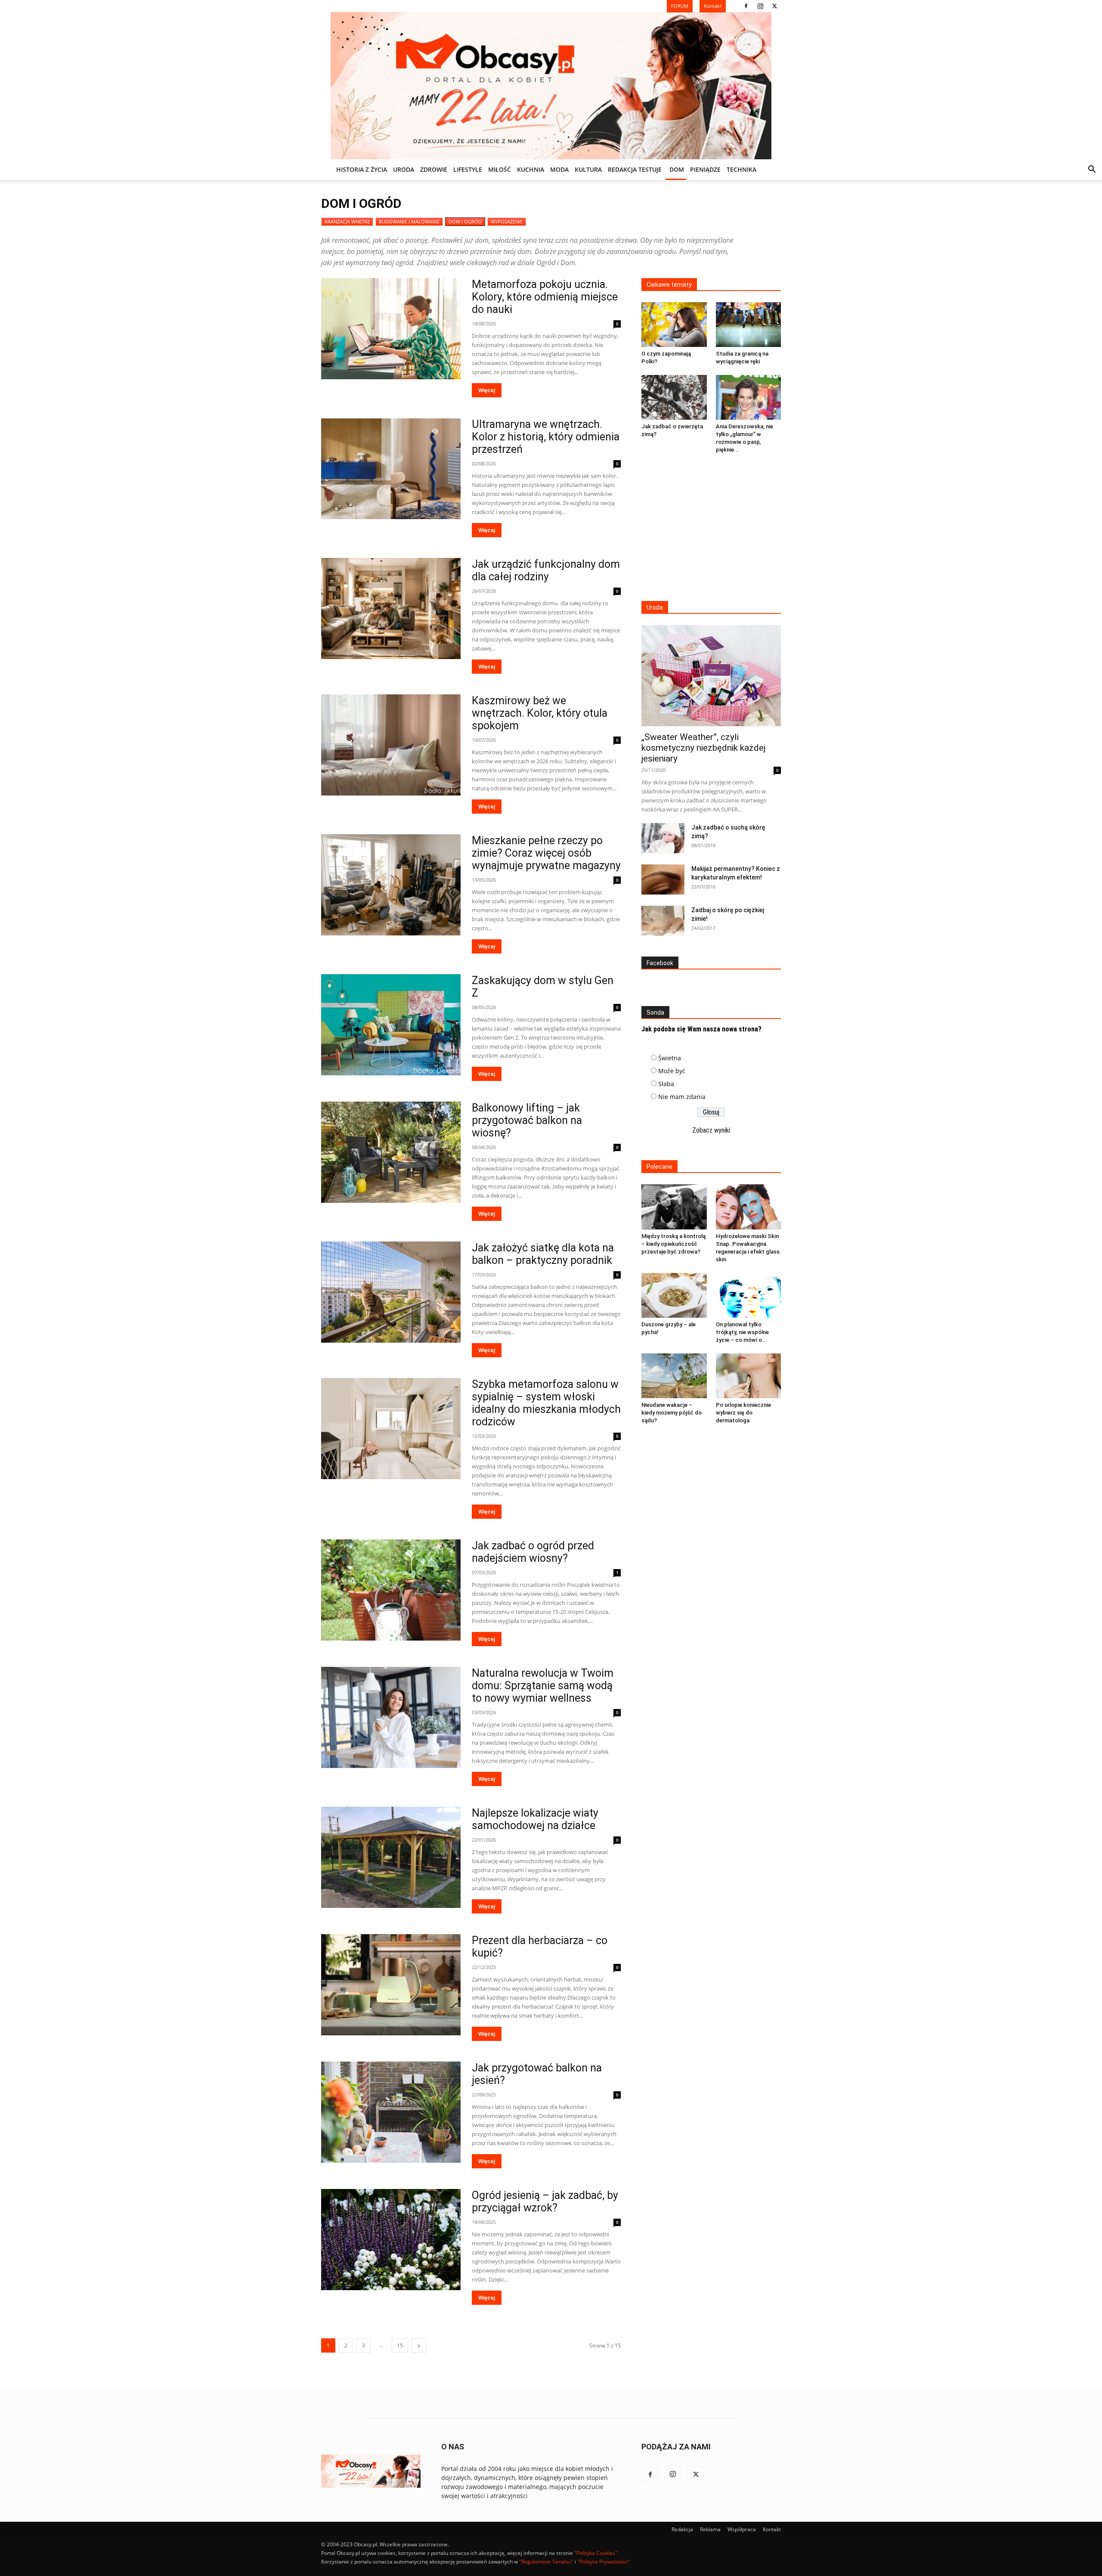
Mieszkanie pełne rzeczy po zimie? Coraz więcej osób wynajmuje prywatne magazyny (546, 853)
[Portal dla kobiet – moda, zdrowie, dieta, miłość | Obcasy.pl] (551, 86)
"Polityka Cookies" (596, 2553)
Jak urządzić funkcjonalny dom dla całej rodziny (546, 570)
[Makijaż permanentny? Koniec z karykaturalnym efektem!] (663, 879)
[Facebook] (746, 6)
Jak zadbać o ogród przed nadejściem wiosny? (533, 1552)
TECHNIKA (741, 169)
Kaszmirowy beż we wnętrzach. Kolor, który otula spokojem (540, 713)
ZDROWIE (434, 169)
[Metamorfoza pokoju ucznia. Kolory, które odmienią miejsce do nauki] (391, 329)
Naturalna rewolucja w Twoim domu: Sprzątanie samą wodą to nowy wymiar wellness (543, 1686)
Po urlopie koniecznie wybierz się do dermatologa (743, 1413)
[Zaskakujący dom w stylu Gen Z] (391, 1025)
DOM (677, 169)
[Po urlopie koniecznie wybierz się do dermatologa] (749, 1376)
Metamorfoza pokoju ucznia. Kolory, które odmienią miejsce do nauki (545, 297)
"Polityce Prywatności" (604, 2562)
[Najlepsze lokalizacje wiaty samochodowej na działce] (391, 1857)
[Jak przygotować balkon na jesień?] (391, 2112)
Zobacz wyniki (711, 1130)
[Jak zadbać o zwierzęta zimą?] (674, 397)
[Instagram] (760, 6)
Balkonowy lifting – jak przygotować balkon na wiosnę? (527, 1120)
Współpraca (742, 2529)
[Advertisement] (711, 528)
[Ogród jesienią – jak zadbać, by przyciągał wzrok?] (391, 2240)
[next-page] (419, 2345)
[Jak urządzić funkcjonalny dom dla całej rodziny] (391, 608)
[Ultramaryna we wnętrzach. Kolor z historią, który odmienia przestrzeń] (391, 469)
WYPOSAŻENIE (507, 221)
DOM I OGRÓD (465, 221)
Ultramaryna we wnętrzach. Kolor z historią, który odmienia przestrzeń (546, 437)
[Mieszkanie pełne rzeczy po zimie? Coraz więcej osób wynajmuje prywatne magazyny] (391, 885)
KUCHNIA (531, 169)
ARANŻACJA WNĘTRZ (347, 221)
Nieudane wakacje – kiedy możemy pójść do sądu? (672, 1413)
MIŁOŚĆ (500, 169)
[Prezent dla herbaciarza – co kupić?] (391, 1985)
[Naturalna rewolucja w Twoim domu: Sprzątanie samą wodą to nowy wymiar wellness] (391, 1717)
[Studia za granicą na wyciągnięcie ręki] (749, 325)
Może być (672, 1071)
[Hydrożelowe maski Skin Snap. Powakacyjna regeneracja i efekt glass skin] (749, 1207)
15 (400, 2345)
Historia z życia (362, 169)
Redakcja (682, 2529)
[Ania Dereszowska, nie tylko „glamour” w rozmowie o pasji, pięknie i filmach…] (749, 397)
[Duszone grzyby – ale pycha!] (674, 1295)
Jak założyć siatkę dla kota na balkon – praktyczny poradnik (543, 1254)
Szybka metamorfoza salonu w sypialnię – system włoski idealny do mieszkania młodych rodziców (546, 1403)
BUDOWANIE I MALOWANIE (409, 221)
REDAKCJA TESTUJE (635, 169)
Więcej (487, 390)
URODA (404, 169)
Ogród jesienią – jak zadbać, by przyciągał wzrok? (545, 2201)
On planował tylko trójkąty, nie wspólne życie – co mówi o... (742, 1332)
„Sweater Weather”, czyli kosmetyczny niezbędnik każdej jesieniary (703, 748)
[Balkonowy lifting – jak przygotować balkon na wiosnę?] (391, 1152)
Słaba (666, 1084)
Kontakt (772, 2529)
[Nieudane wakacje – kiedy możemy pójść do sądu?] (674, 1376)
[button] (1092, 170)
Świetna (670, 1058)
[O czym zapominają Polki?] (674, 325)
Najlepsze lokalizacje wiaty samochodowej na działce (535, 1819)
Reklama (710, 2529)
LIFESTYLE (468, 169)
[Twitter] (774, 6)
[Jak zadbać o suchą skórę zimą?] (663, 838)
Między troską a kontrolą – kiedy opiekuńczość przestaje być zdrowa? (673, 1244)
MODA (559, 169)
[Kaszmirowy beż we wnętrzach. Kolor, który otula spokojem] (391, 745)
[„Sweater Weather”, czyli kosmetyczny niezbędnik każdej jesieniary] (711, 676)
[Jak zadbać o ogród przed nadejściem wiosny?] (391, 1590)
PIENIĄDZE (705, 169)
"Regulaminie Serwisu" (546, 2562)
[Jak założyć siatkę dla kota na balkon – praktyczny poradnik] (391, 1292)
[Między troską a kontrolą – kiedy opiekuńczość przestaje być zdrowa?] (674, 1207)
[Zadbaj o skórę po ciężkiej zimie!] (663, 921)
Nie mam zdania (682, 1097)
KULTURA (588, 169)
